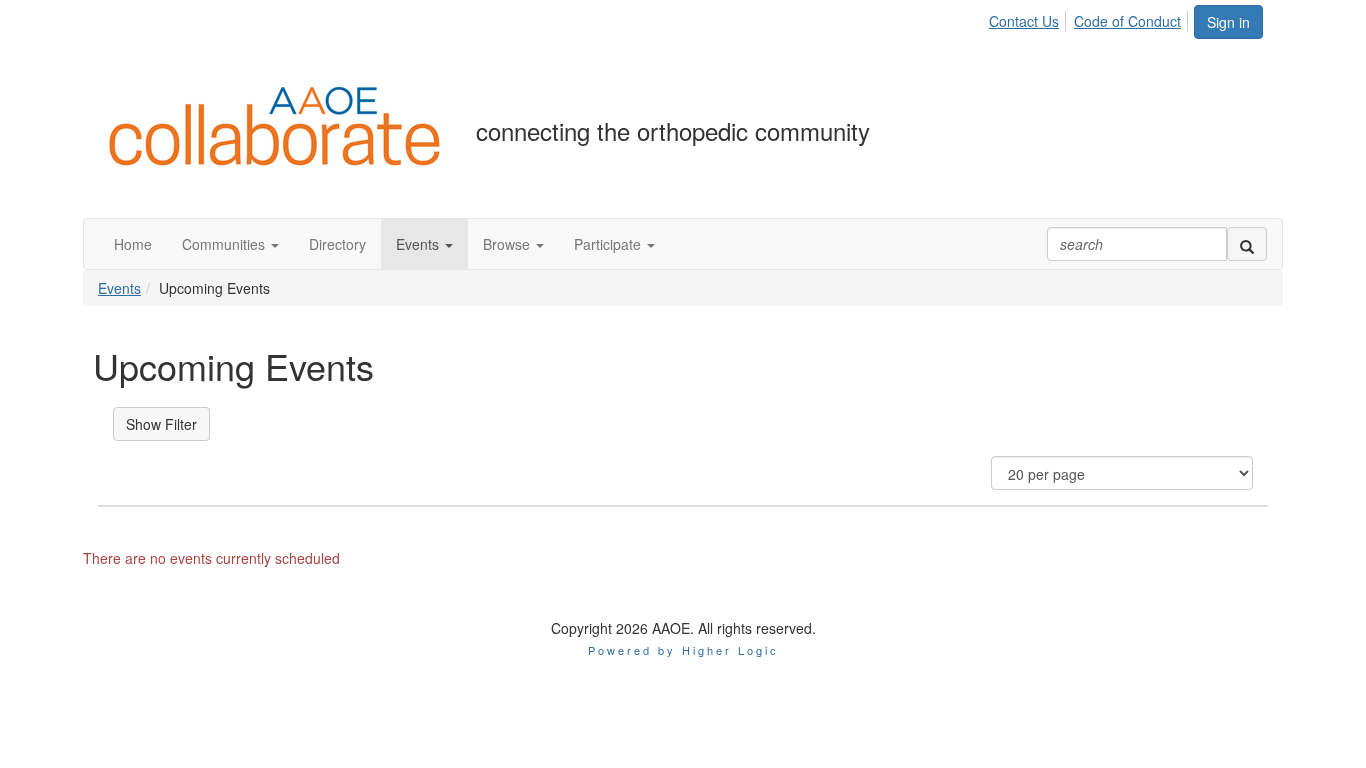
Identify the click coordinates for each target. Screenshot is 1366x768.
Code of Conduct (1127, 21)
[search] (1247, 244)
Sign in (1228, 22)
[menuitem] (1029, 18)
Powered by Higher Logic (683, 650)
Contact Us (1024, 21)
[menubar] (1090, 18)
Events (119, 288)
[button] (230, 244)
